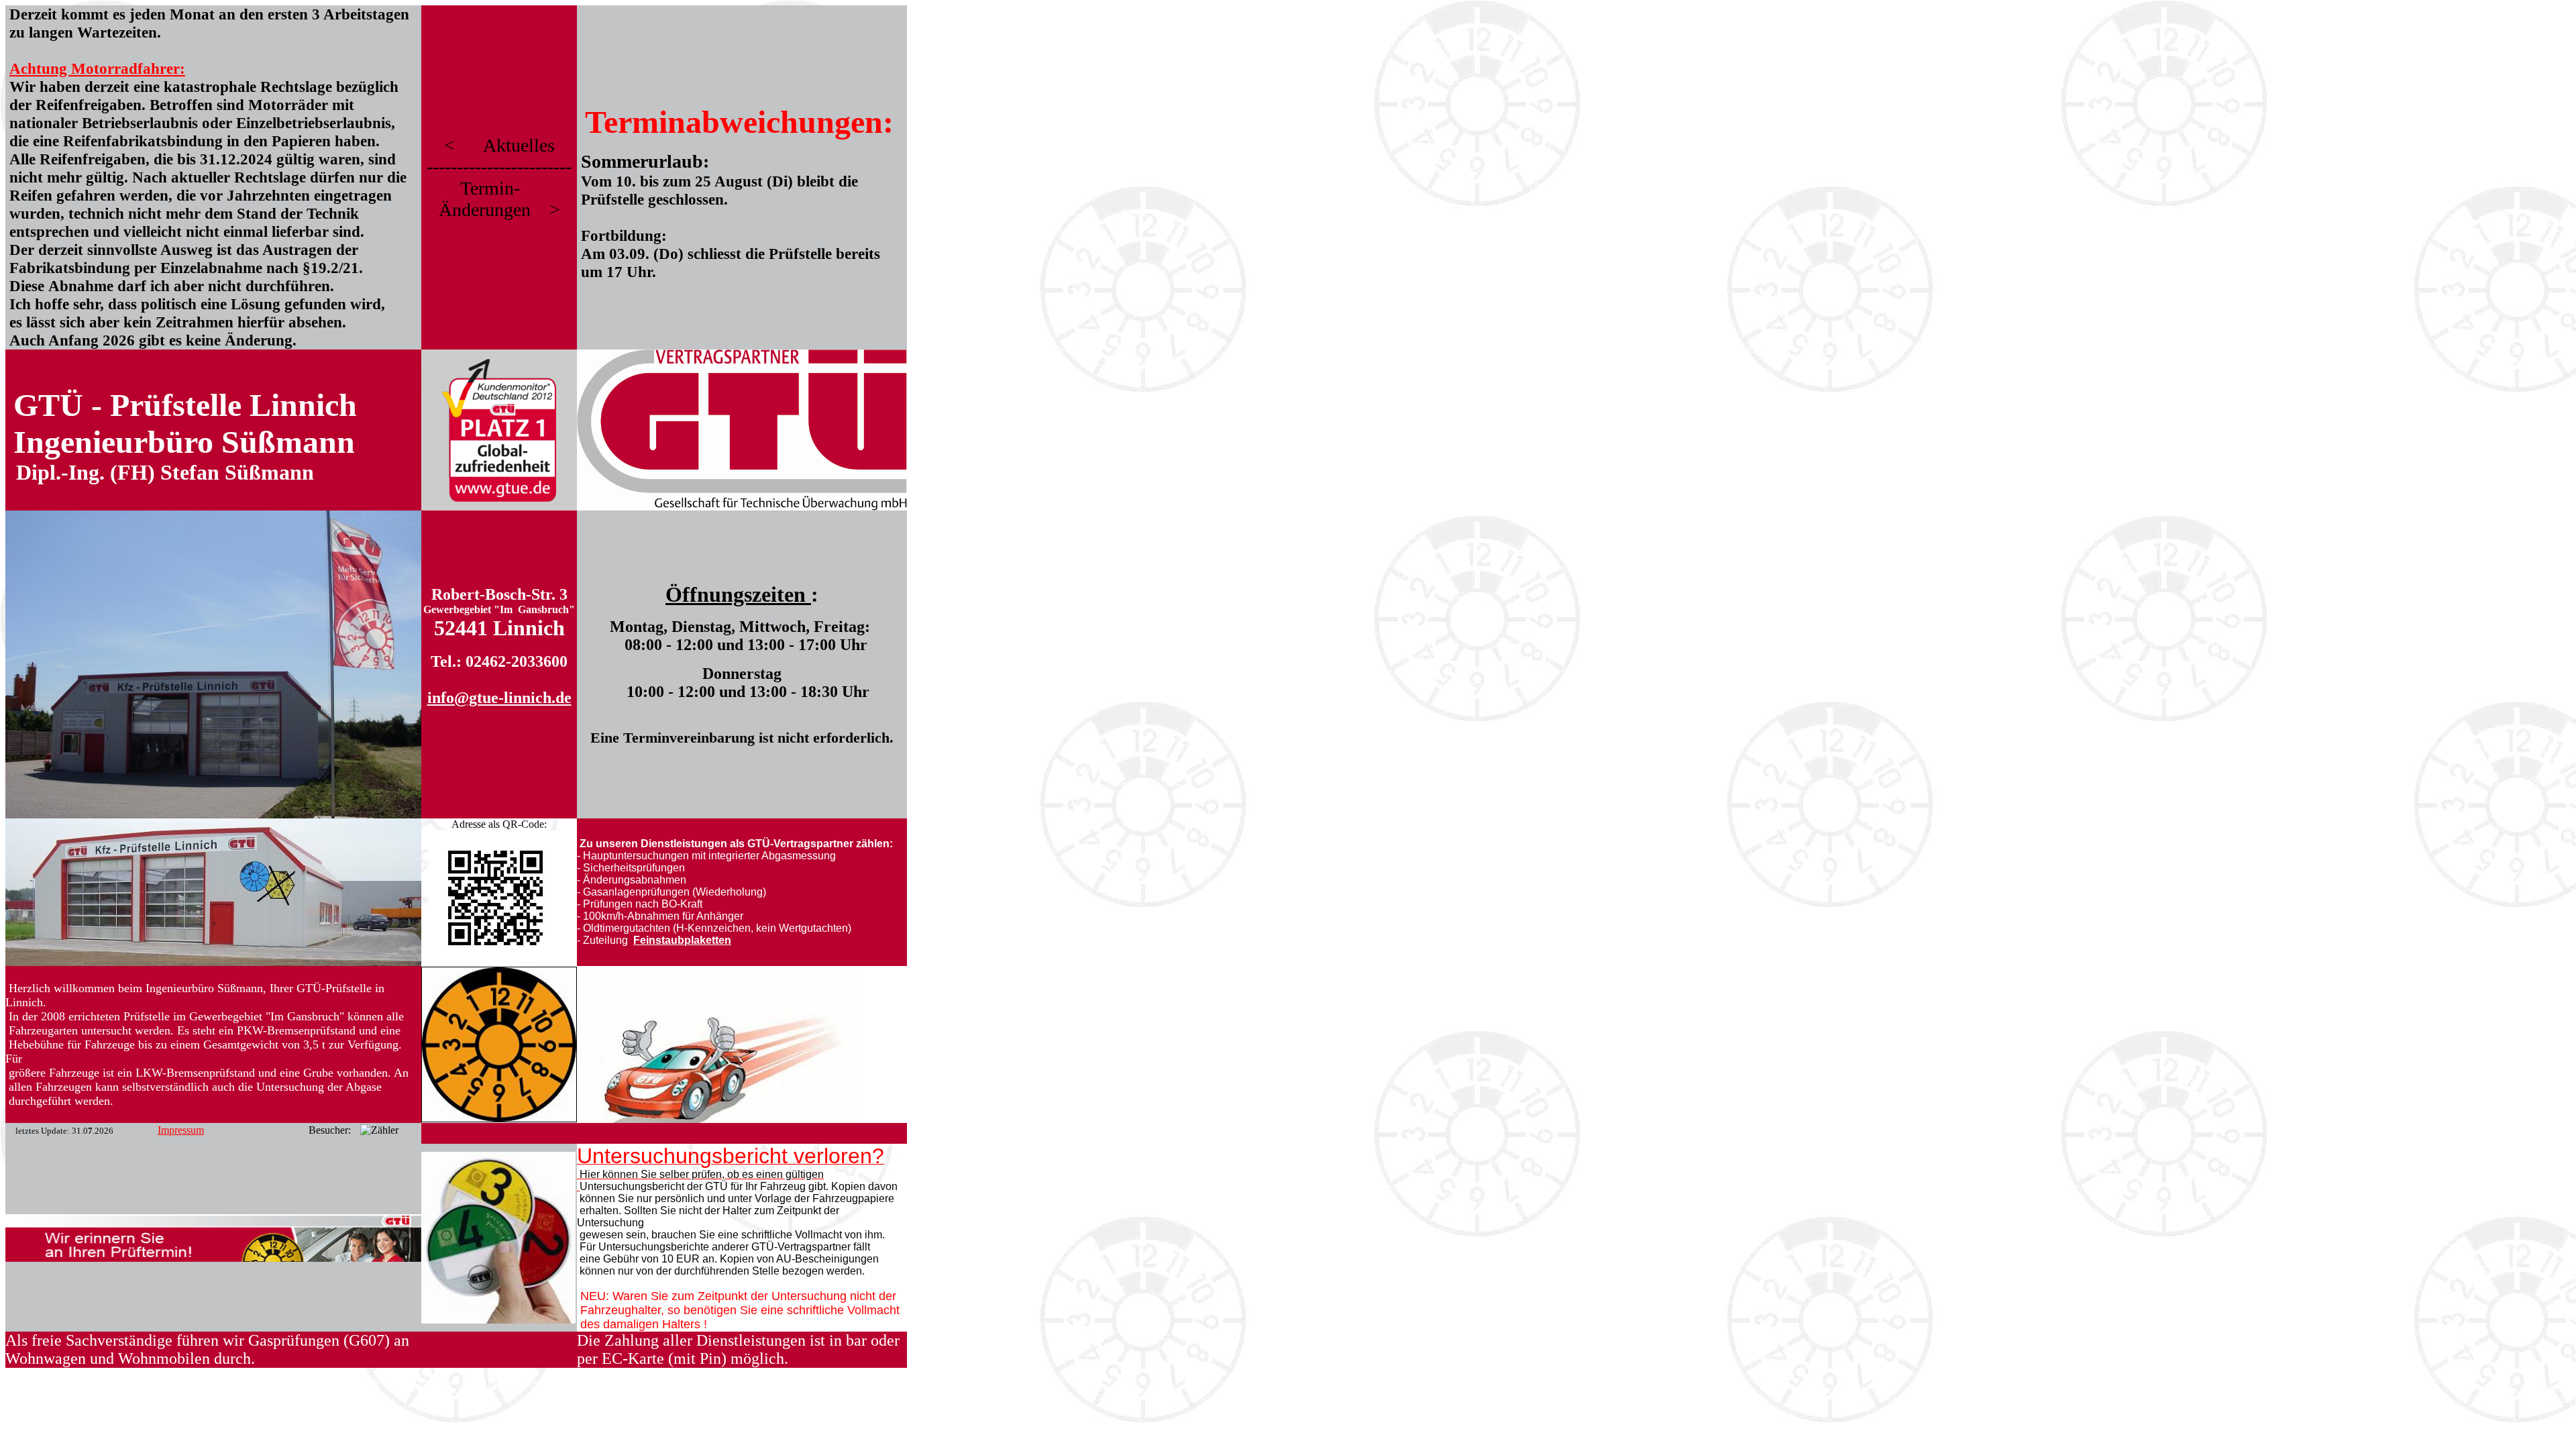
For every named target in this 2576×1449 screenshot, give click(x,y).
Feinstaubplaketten (682, 940)
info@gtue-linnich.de (499, 698)
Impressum (181, 1130)
